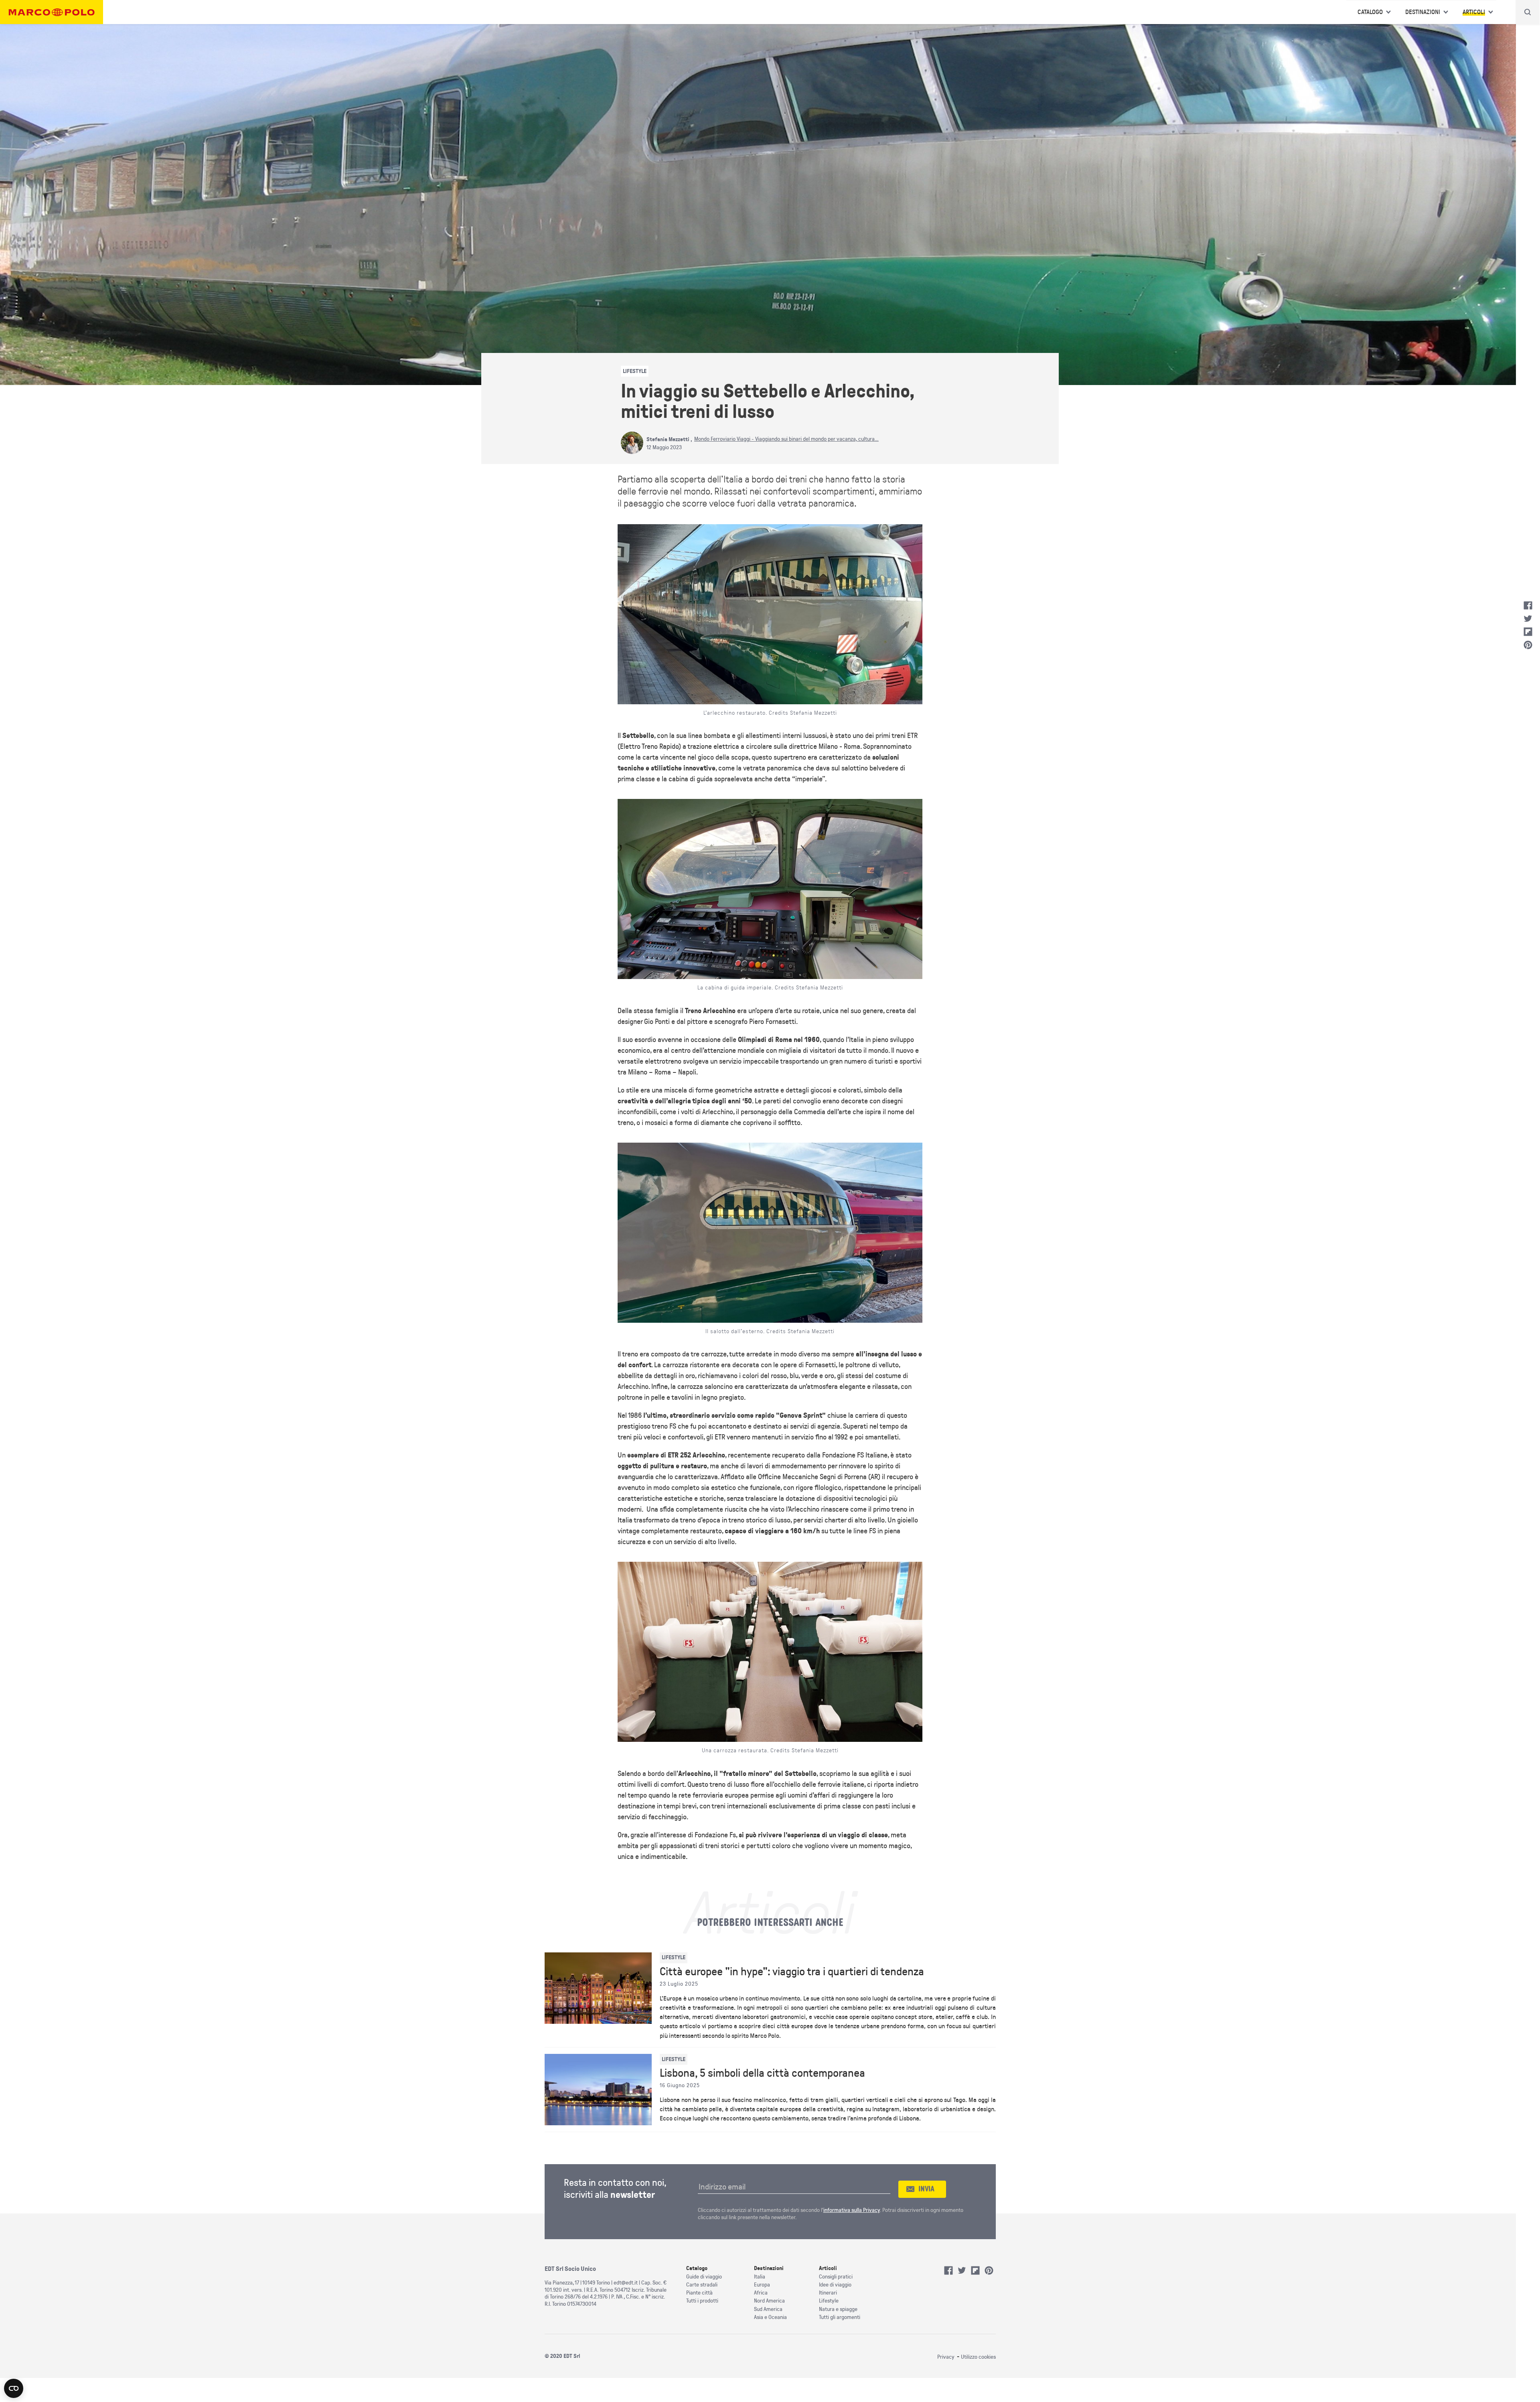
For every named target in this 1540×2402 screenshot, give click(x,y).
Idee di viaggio (835, 2285)
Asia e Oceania (770, 2317)
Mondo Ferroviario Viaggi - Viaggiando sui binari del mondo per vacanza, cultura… (786, 439)
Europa (762, 2285)
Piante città (699, 2293)
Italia (760, 2277)
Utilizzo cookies (978, 2357)
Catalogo (1370, 12)
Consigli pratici (836, 2277)
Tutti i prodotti (702, 2301)
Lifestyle (829, 2301)
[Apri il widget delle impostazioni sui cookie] (14, 2388)
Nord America (769, 2301)
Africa (761, 2293)
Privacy (946, 2357)
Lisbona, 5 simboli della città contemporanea (762, 2073)
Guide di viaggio (704, 2277)
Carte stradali (702, 2285)
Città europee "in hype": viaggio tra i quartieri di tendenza (792, 1972)
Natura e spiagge (838, 2309)
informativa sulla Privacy (852, 2210)
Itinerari (828, 2293)
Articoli (1474, 12)
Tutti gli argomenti (840, 2317)
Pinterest (1528, 645)
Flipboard (1528, 632)
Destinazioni (1423, 12)
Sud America (768, 2309)
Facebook (1528, 606)
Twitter (1528, 619)
